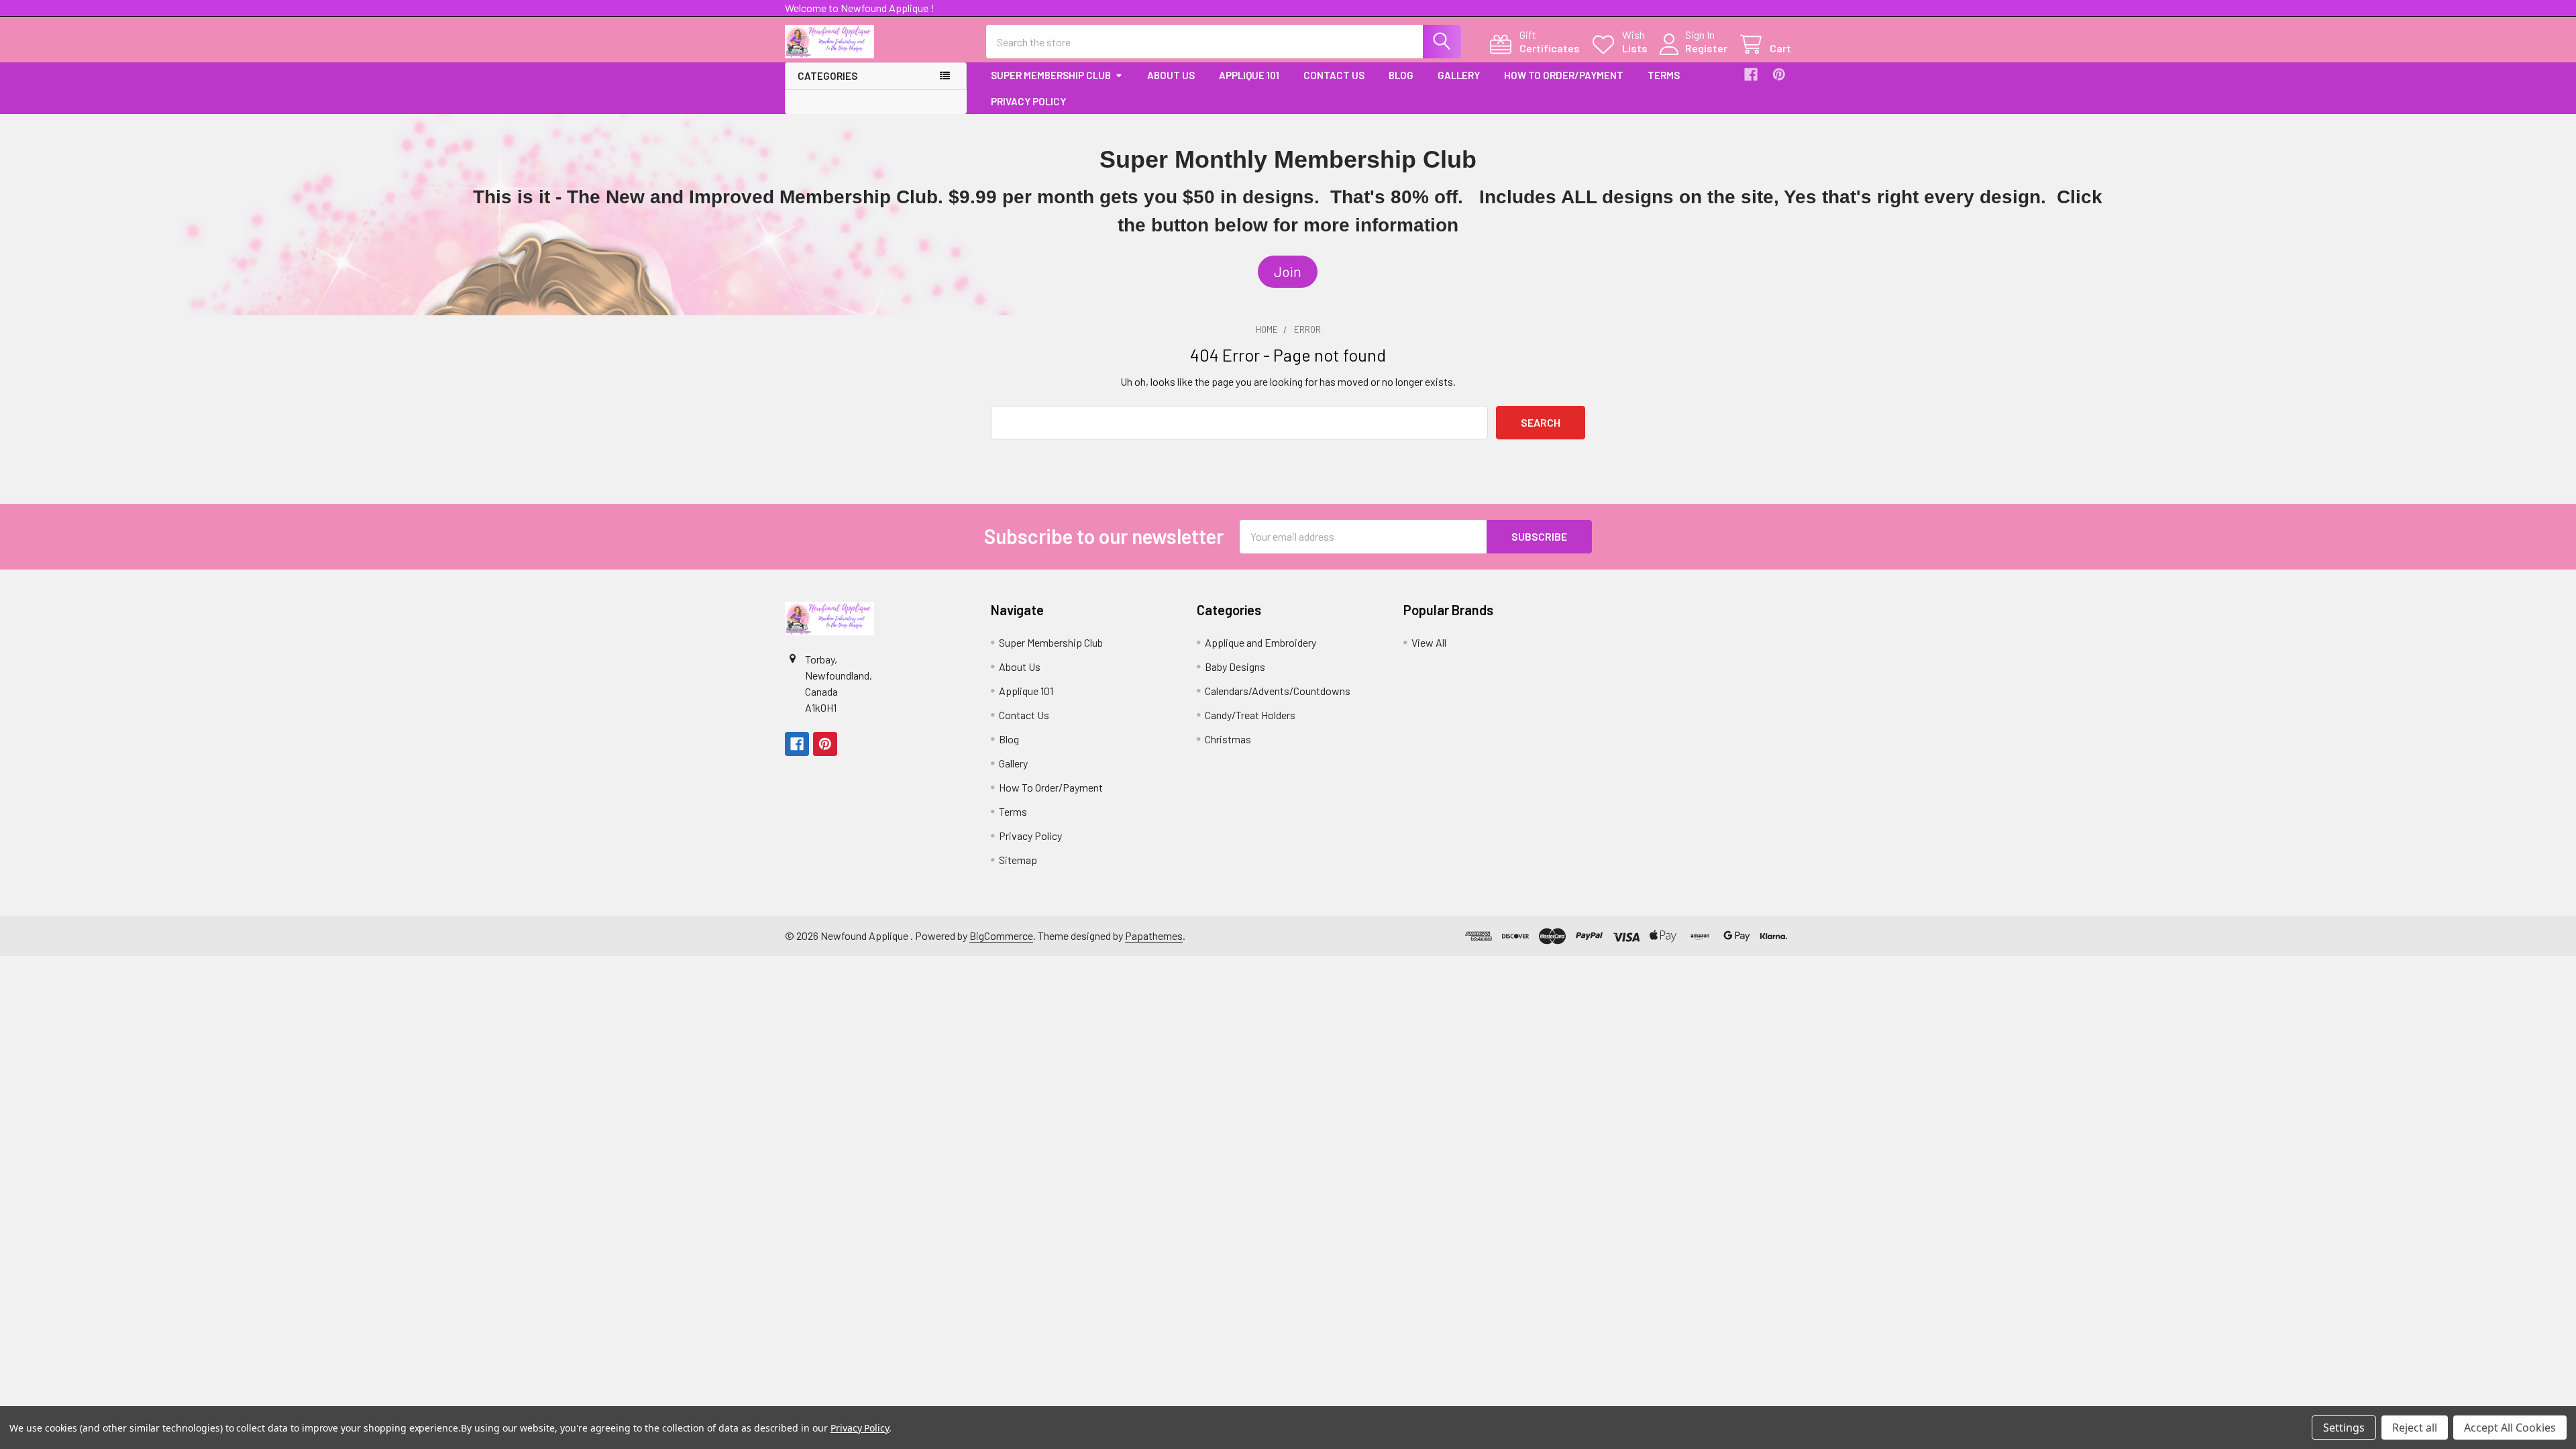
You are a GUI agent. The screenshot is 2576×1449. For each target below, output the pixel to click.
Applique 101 (1249, 75)
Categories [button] (827, 76)
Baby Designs (1235, 666)
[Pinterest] (1779, 74)
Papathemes (1154, 935)
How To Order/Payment (1564, 75)
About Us (1171, 75)
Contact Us (1334, 75)
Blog (1401, 75)
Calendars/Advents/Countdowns (1278, 691)
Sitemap (1018, 860)
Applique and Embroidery (1260, 642)
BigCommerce (1001, 935)
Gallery (1459, 75)
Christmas (1228, 739)
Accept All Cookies (2510, 1428)
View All (1429, 642)
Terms (1664, 75)
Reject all (2415, 1428)
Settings (2344, 1428)
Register (1706, 48)
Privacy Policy (1028, 101)
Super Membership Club (1051, 75)
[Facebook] (1751, 74)
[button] (1288, 272)
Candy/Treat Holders (1250, 715)
